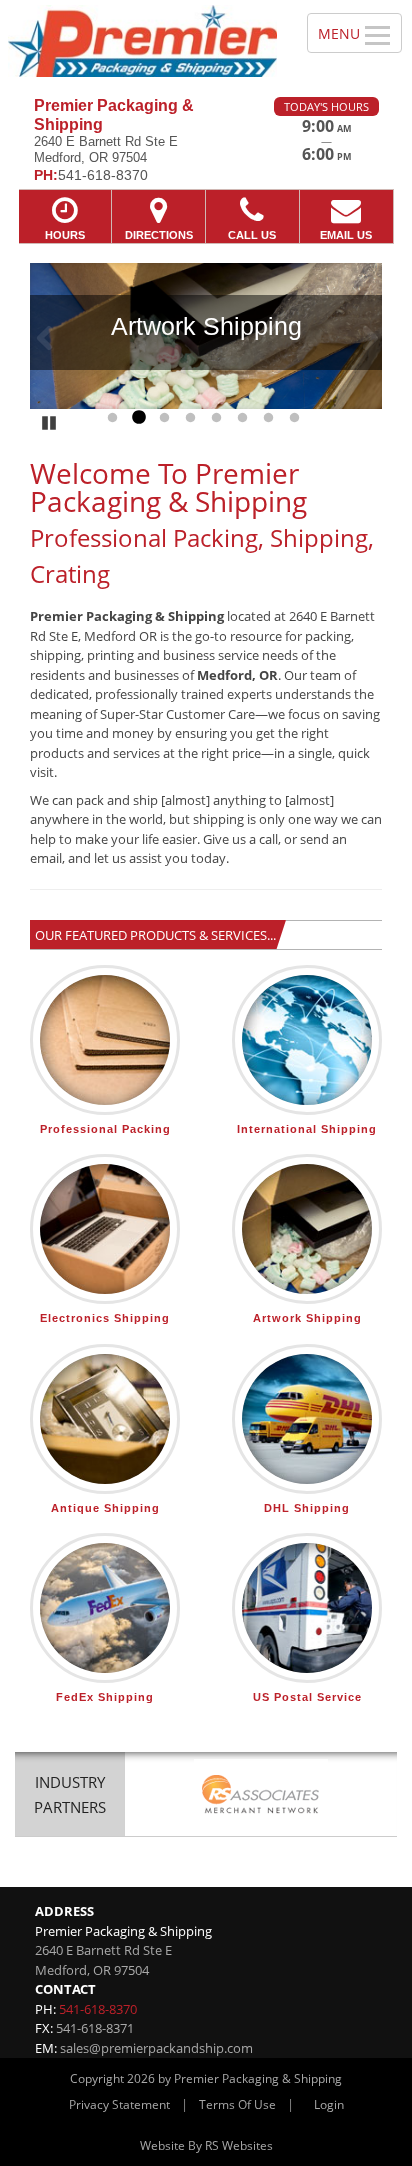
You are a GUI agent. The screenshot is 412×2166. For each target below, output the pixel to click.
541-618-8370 (98, 2009)
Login (329, 2104)
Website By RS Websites (206, 2145)
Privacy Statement (119, 2104)
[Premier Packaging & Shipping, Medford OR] (142, 41)
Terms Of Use (237, 2104)
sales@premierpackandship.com (156, 2048)
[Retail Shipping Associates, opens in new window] (261, 1796)
